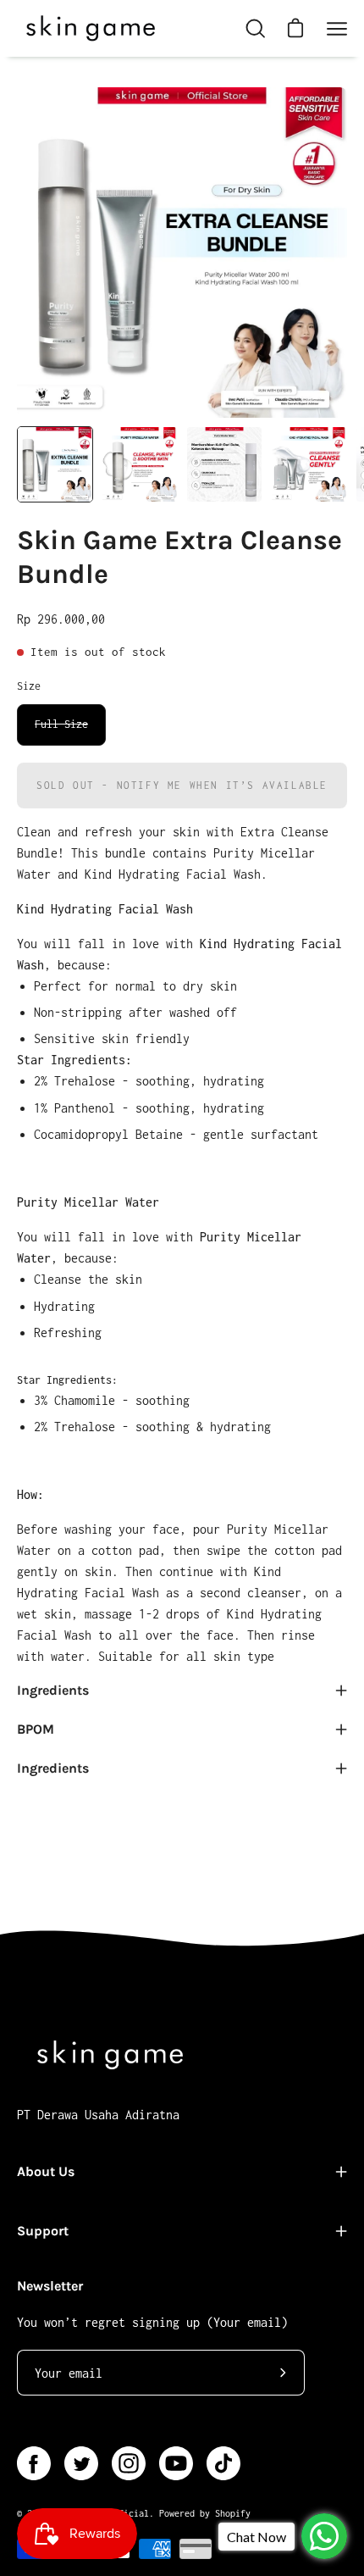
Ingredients (53, 1690)
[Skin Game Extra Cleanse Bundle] (55, 464)
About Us (46, 2171)
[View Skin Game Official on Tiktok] (223, 2463)
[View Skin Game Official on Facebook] (34, 2463)
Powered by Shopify (205, 2513)
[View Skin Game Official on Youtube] (176, 2463)
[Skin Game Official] (89, 28)
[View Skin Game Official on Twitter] (81, 2463)
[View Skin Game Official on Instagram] (129, 2463)
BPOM (36, 1729)
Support (43, 2231)
